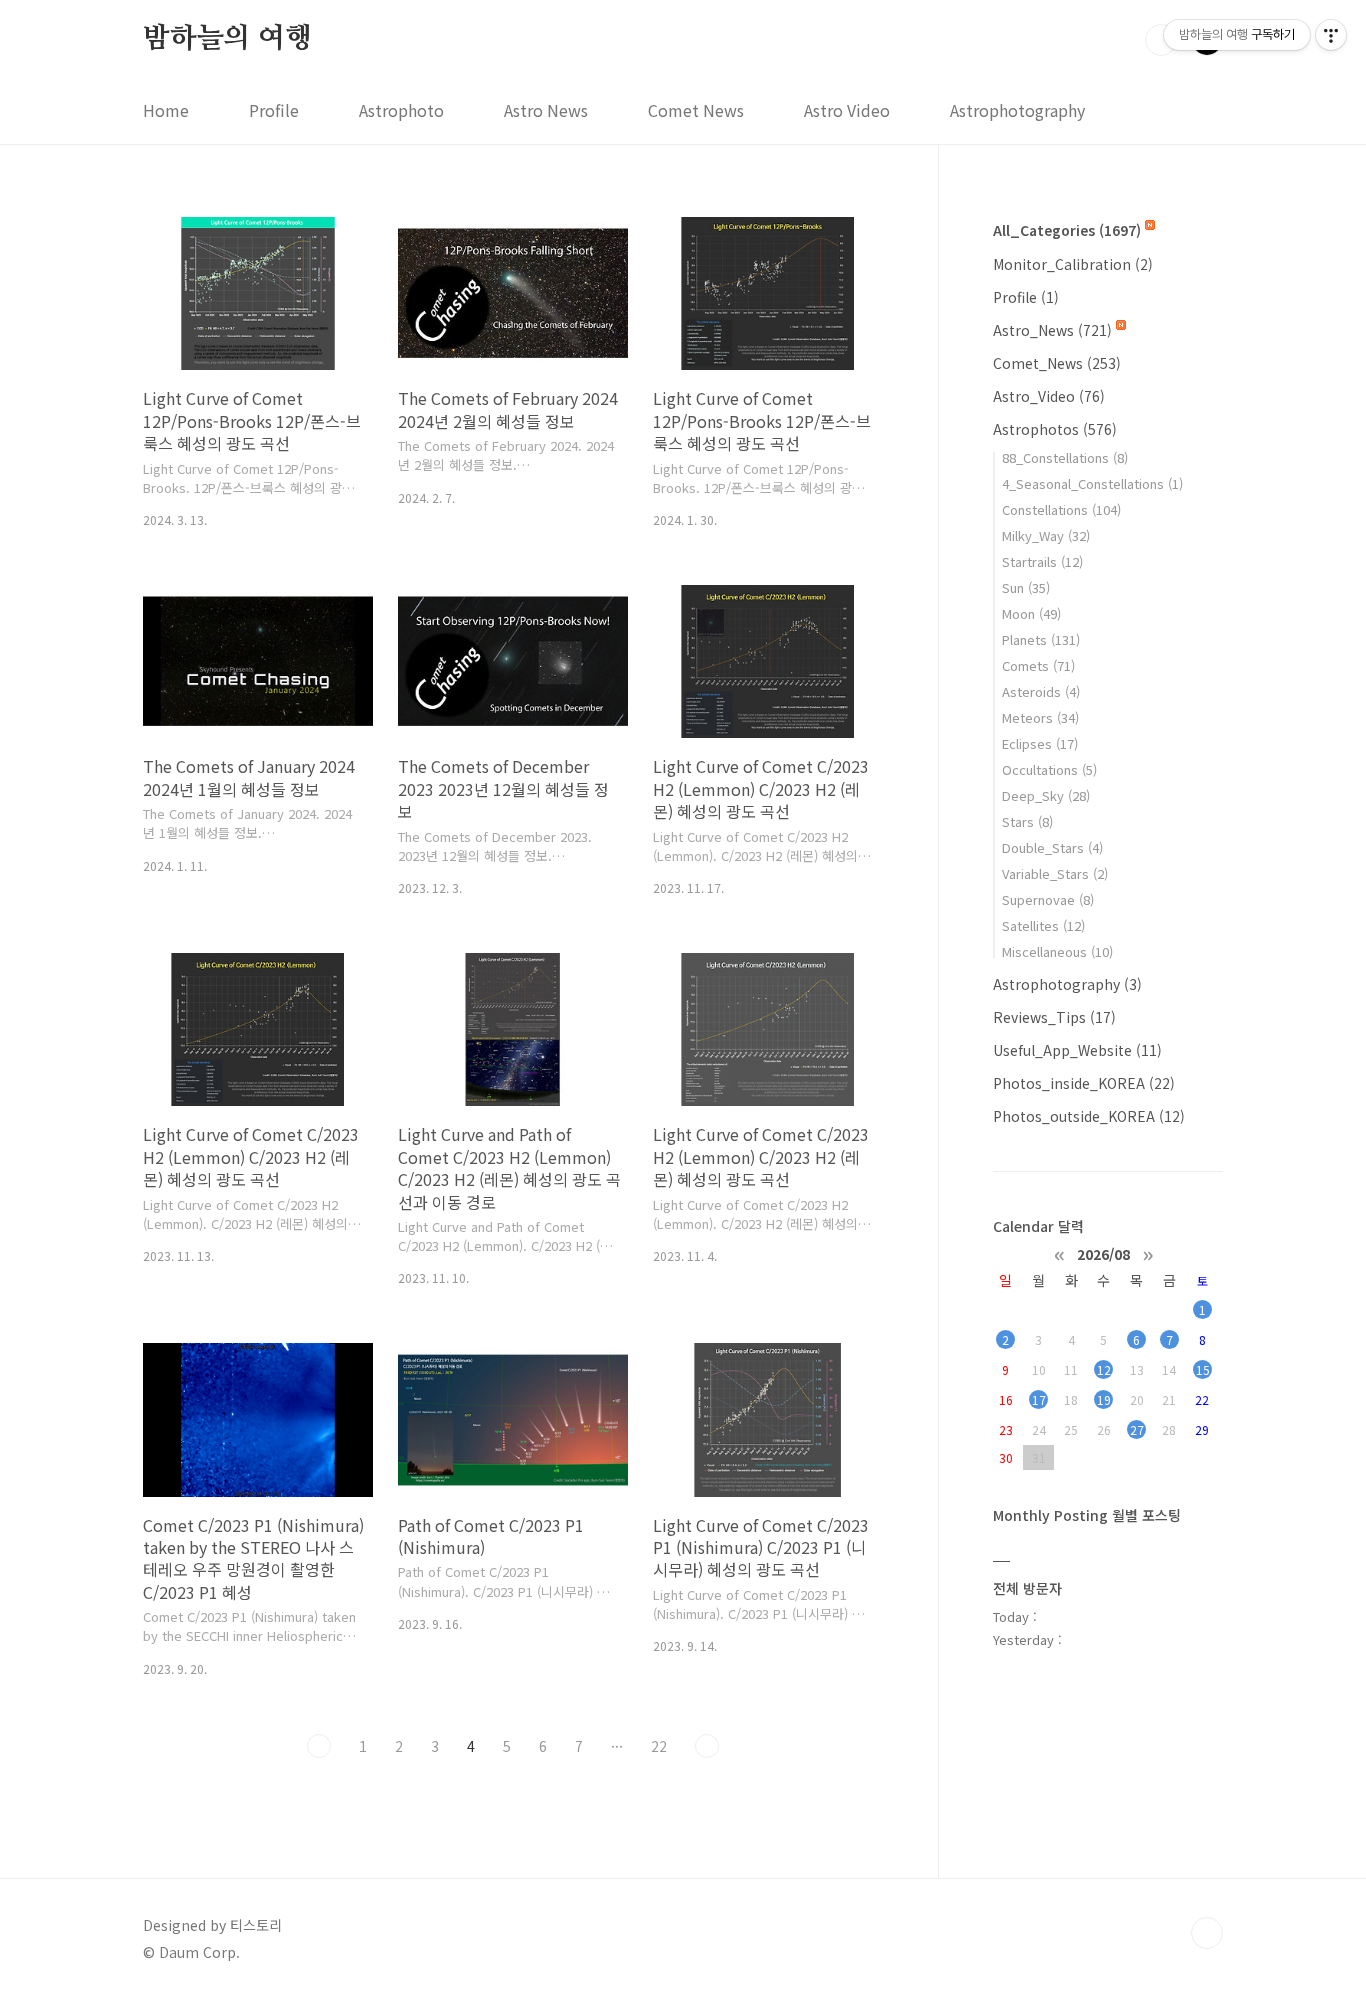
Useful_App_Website (1077, 1050)
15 (1203, 1369)
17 (1039, 1399)
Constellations (1061, 509)
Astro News (546, 110)
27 (1137, 1429)
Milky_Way (1046, 535)
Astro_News (1052, 330)
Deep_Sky (1046, 795)
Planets (1041, 639)
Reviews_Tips (1054, 1017)
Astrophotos (1055, 429)
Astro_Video (1049, 396)
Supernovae (1048, 899)
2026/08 (1103, 1253)
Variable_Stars (1055, 873)
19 (1104, 1399)
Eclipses (1040, 743)
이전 (319, 1746)
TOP (1207, 1933)
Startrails (1042, 561)
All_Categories (1067, 230)
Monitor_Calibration (1073, 264)
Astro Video (847, 110)
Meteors (1040, 717)
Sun (1026, 587)
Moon (1031, 613)
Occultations (1049, 769)
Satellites (1043, 925)
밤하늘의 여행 (227, 39)
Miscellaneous (1057, 951)
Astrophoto (401, 110)
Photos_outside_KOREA (1089, 1116)
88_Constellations (1065, 457)
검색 (1161, 40)
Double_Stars (1052, 847)
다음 (707, 1746)
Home (166, 110)
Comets (1038, 665)
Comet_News (1057, 363)
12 (1104, 1369)
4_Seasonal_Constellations (1092, 483)
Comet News (696, 110)
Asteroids (1041, 691)
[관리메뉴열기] (1331, 35)
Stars (1027, 821)
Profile (274, 110)
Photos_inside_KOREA (1084, 1083)
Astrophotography (1017, 110)
